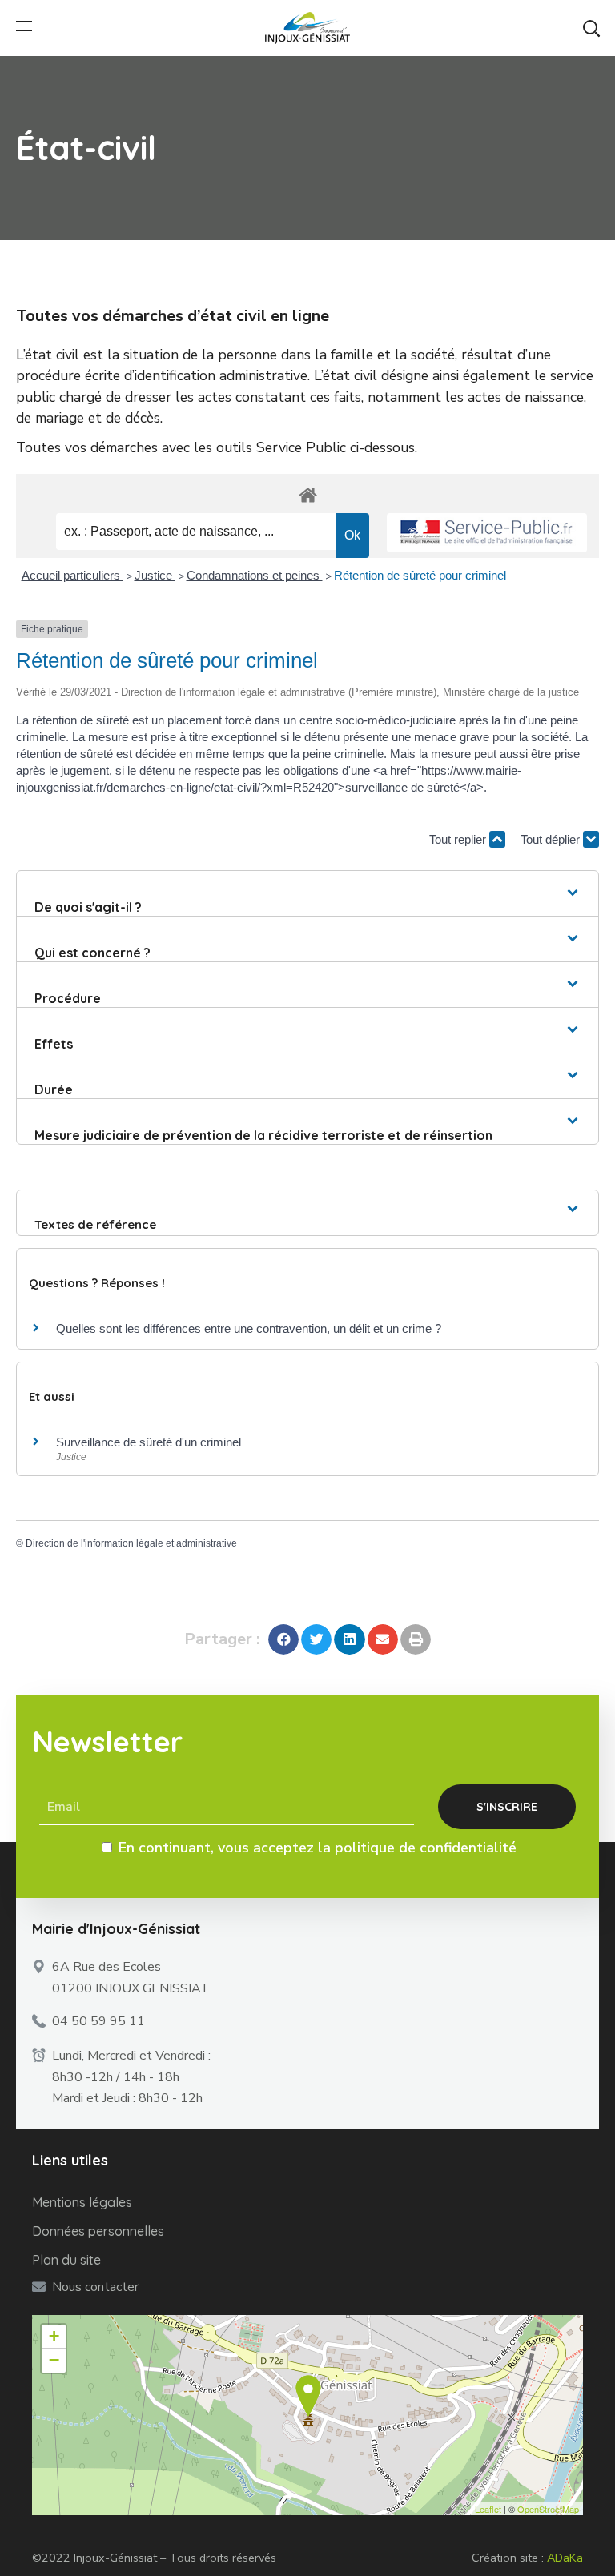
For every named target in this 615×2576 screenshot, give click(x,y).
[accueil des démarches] (307, 494)
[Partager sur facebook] (283, 1639)
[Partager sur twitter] (316, 1639)
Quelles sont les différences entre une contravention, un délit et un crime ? (249, 1328)
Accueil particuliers (72, 575)
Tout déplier (552, 839)
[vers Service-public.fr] (487, 533)
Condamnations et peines (255, 575)
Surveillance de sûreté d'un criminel (149, 1442)
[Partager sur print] (416, 1639)
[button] (591, 28)
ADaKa (565, 2558)
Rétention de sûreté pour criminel (420, 575)
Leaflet (488, 2509)
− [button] (54, 2360)
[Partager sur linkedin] (349, 1639)
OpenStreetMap (548, 2509)
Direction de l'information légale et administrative (131, 1543)
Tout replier (459, 839)
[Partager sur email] (383, 1639)
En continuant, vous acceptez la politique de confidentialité (318, 1848)
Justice (155, 575)
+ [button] (54, 2336)
